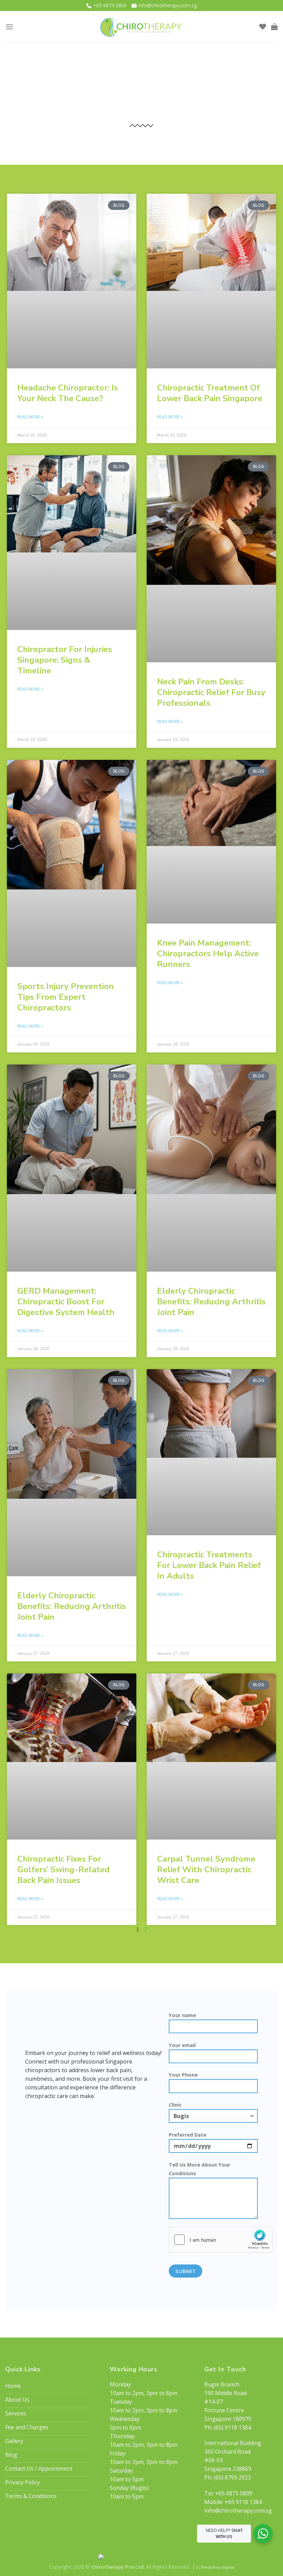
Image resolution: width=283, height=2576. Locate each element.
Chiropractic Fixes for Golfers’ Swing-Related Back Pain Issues (64, 1870)
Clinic (175, 2105)
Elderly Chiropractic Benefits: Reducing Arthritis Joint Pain (211, 1302)
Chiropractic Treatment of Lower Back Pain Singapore (210, 393)
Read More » (30, 417)
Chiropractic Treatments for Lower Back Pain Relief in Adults (209, 1565)
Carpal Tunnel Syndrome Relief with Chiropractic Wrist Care (206, 1870)
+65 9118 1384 (243, 2502)
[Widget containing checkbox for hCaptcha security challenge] (221, 2240)
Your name (182, 2015)
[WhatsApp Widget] (263, 2534)
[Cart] (274, 27)
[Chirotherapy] (141, 27)
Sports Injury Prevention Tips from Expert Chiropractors (66, 997)
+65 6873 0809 (110, 5)
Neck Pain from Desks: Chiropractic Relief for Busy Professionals (211, 692)
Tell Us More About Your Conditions (199, 2169)
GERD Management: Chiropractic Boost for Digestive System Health (66, 1302)
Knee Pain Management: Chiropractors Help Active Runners (208, 954)
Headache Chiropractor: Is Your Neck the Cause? (68, 393)
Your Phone (183, 2075)
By (215, 2567)
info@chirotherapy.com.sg (168, 5)
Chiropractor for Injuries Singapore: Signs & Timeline (65, 660)
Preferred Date (188, 2135)
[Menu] (9, 27)
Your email (182, 2045)
